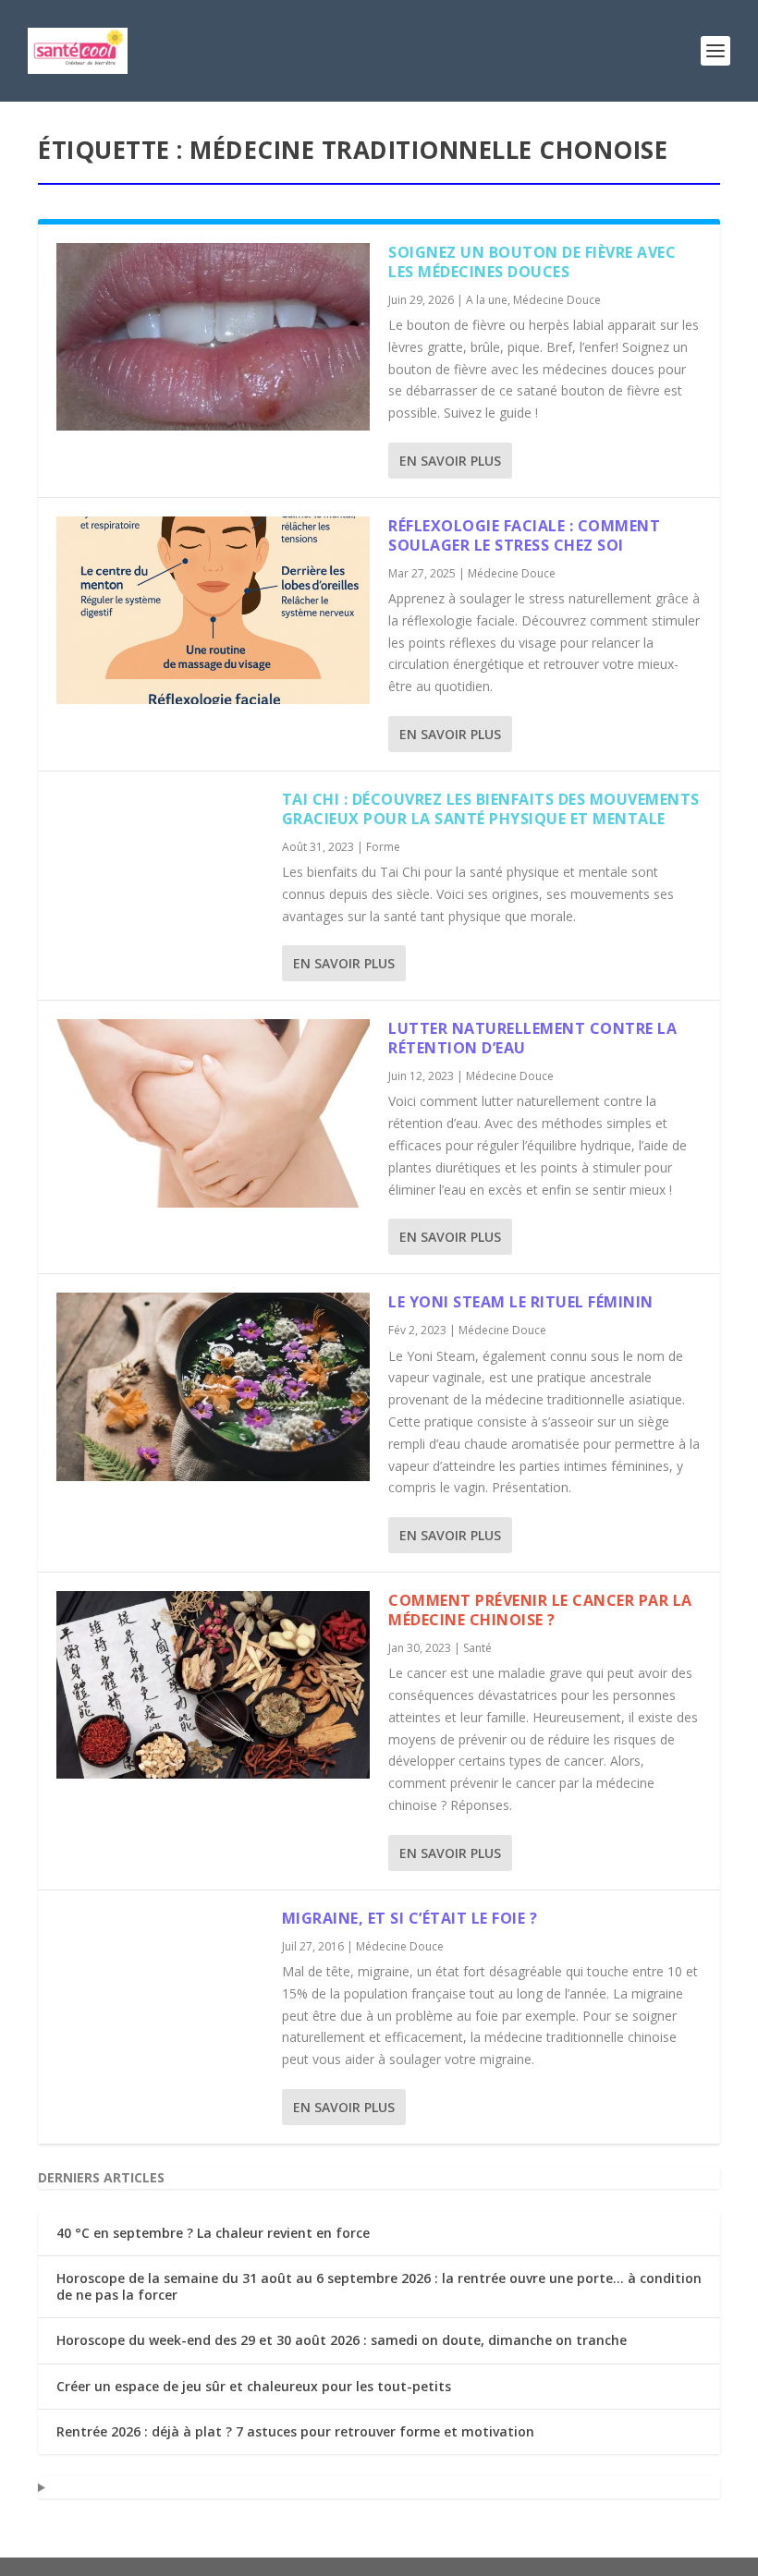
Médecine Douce (557, 300)
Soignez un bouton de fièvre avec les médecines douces (532, 262)
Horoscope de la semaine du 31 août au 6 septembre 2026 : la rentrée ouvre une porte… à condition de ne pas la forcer (379, 2286)
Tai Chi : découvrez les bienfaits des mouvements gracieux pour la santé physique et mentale (491, 809)
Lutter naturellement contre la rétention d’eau (532, 1038)
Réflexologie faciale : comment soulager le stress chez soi (524, 535)
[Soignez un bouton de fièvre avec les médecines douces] (213, 337)
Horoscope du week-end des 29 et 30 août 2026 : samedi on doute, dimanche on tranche (342, 2340)
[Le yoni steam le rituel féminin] (213, 1386)
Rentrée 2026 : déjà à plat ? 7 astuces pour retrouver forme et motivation (295, 2431)
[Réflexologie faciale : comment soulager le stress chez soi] (213, 610)
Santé (477, 1648)
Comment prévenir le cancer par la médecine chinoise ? (540, 1610)
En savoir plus (450, 461)
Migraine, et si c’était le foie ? (410, 1918)
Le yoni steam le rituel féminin (521, 1302)
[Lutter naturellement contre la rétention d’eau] (213, 1113)
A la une (487, 300)
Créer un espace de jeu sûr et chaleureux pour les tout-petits (254, 2386)
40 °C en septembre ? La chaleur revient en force (213, 2233)
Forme (383, 847)
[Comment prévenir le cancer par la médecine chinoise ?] (213, 1685)
